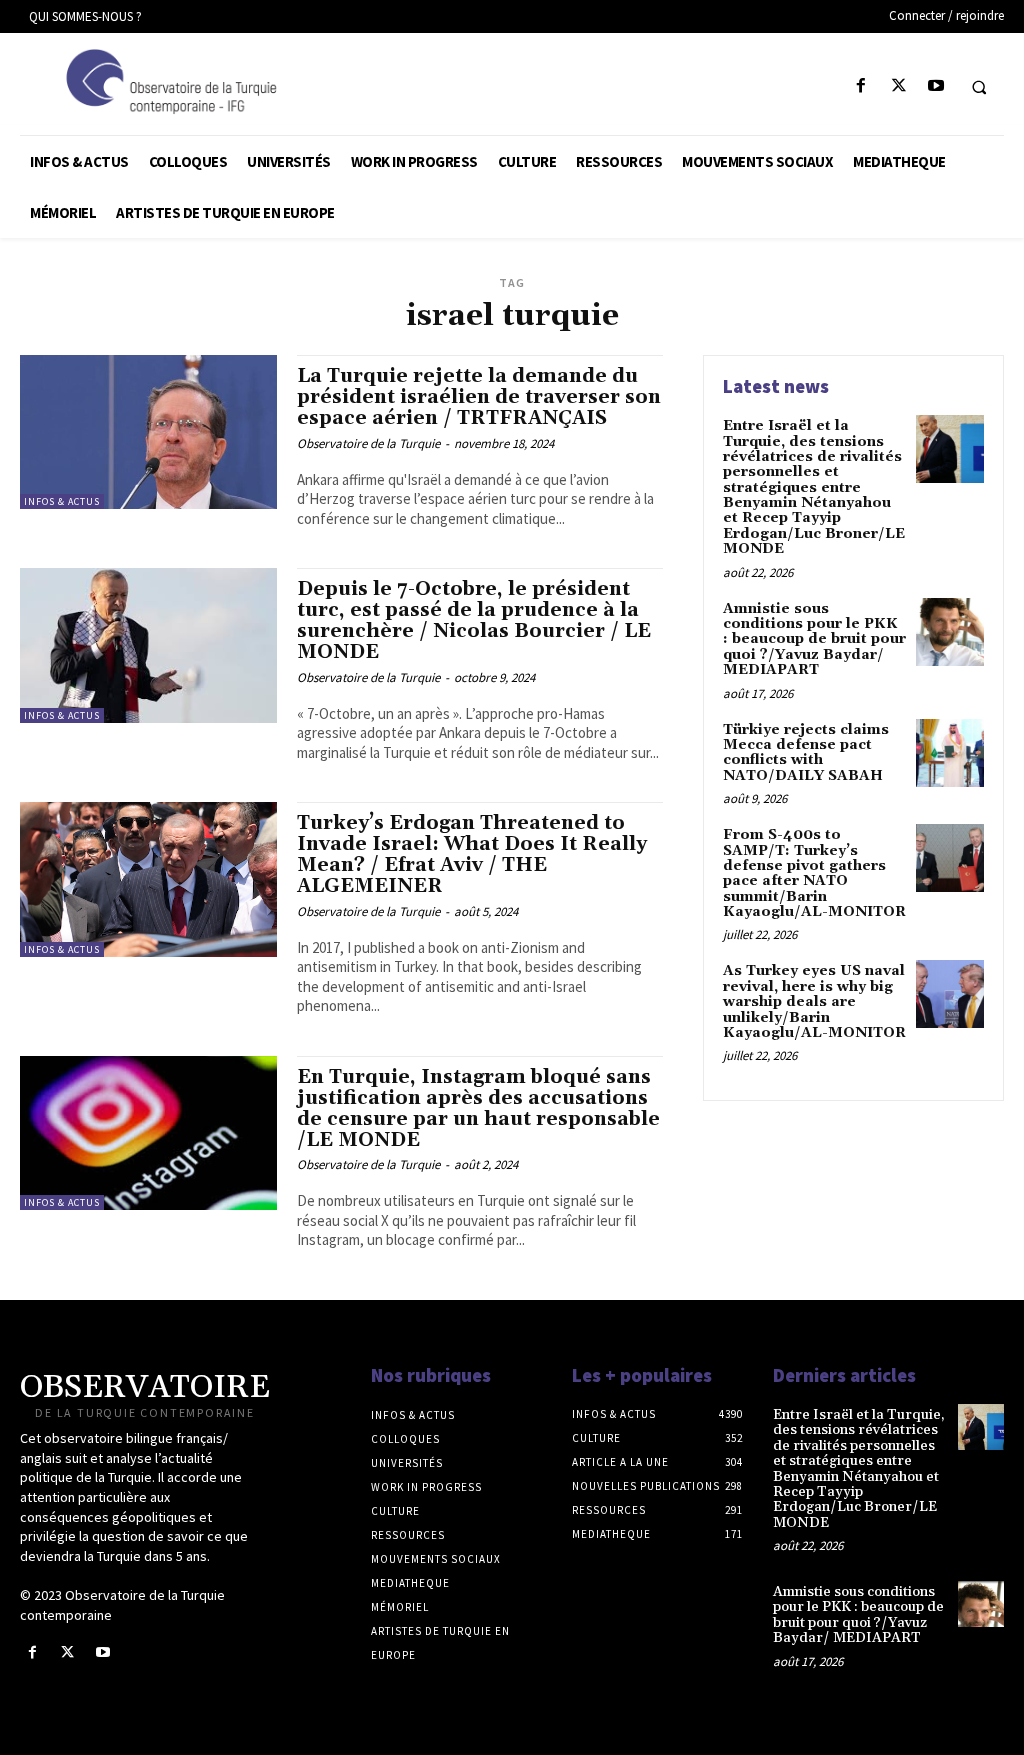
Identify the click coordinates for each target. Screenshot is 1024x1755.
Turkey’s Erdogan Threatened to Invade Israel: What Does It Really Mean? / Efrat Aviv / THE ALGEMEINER (472, 854)
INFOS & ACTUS (62, 501)
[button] (979, 87)
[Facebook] (861, 86)
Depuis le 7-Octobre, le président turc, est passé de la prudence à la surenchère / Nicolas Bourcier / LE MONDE (474, 620)
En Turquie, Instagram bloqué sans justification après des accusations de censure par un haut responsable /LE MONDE (478, 1108)
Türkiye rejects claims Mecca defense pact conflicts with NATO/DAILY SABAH (806, 753)
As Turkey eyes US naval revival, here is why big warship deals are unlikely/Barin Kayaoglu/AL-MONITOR (814, 1002)
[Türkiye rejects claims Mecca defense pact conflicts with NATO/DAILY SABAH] (950, 753)
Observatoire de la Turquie (368, 443)
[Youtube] (935, 86)
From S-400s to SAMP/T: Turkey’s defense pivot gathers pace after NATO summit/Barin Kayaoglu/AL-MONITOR (814, 873)
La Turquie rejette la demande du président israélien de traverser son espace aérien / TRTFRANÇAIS (479, 397)
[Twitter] (898, 86)
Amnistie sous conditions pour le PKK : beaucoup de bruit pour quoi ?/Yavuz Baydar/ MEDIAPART (814, 640)
